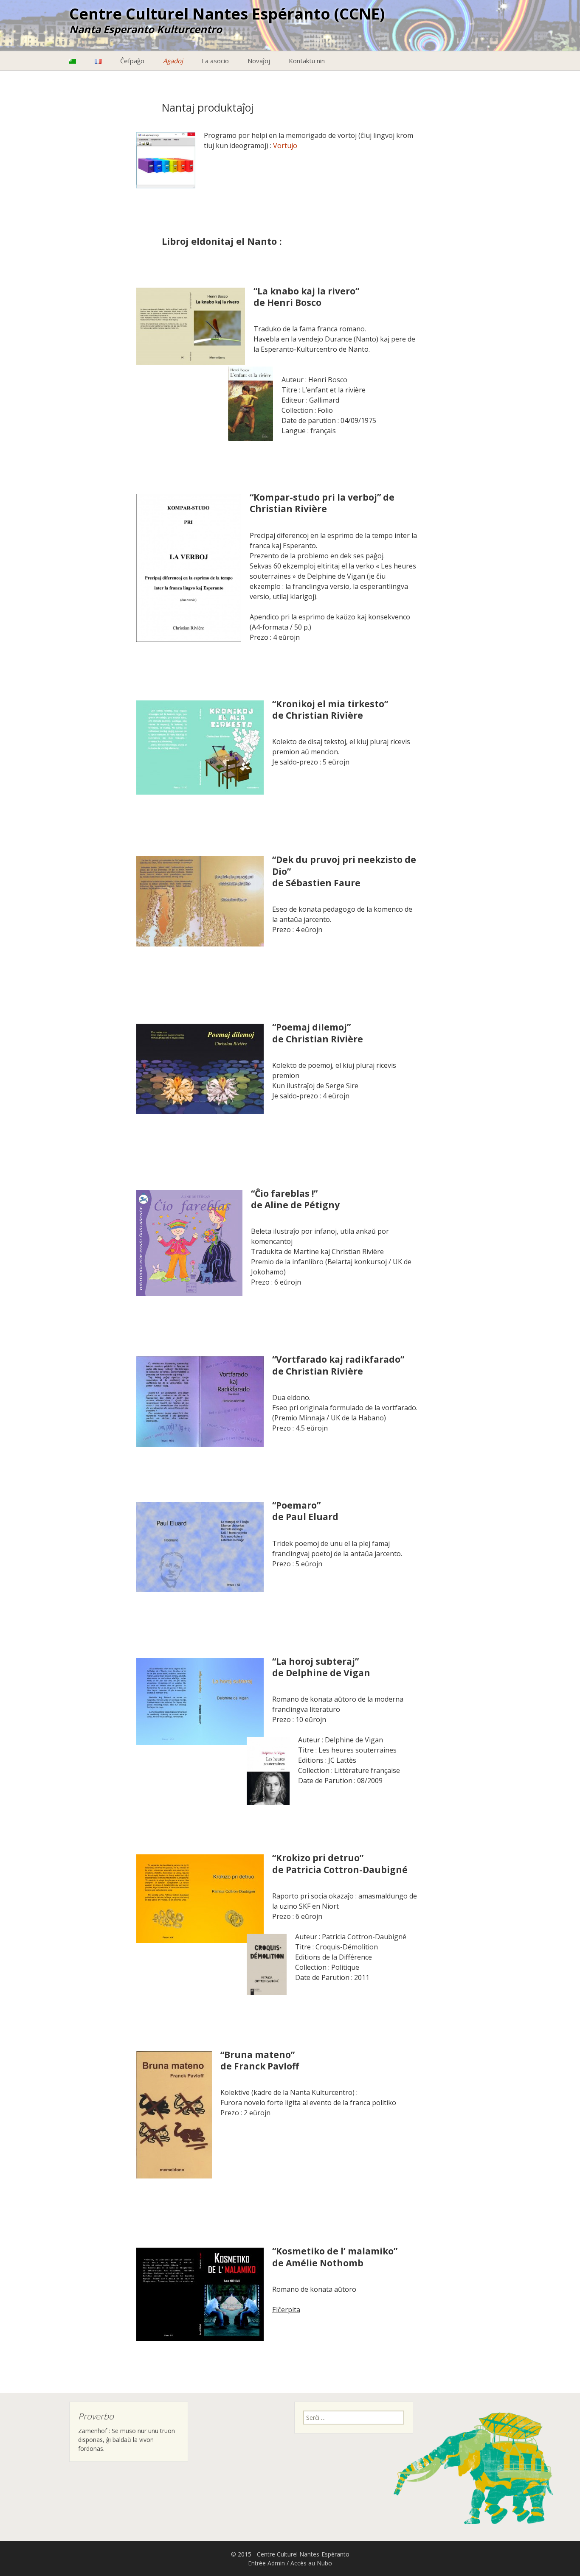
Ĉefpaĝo (132, 61)
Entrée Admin (266, 2563)
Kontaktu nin (307, 61)
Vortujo (285, 146)
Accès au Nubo (311, 2563)
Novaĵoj (259, 61)
